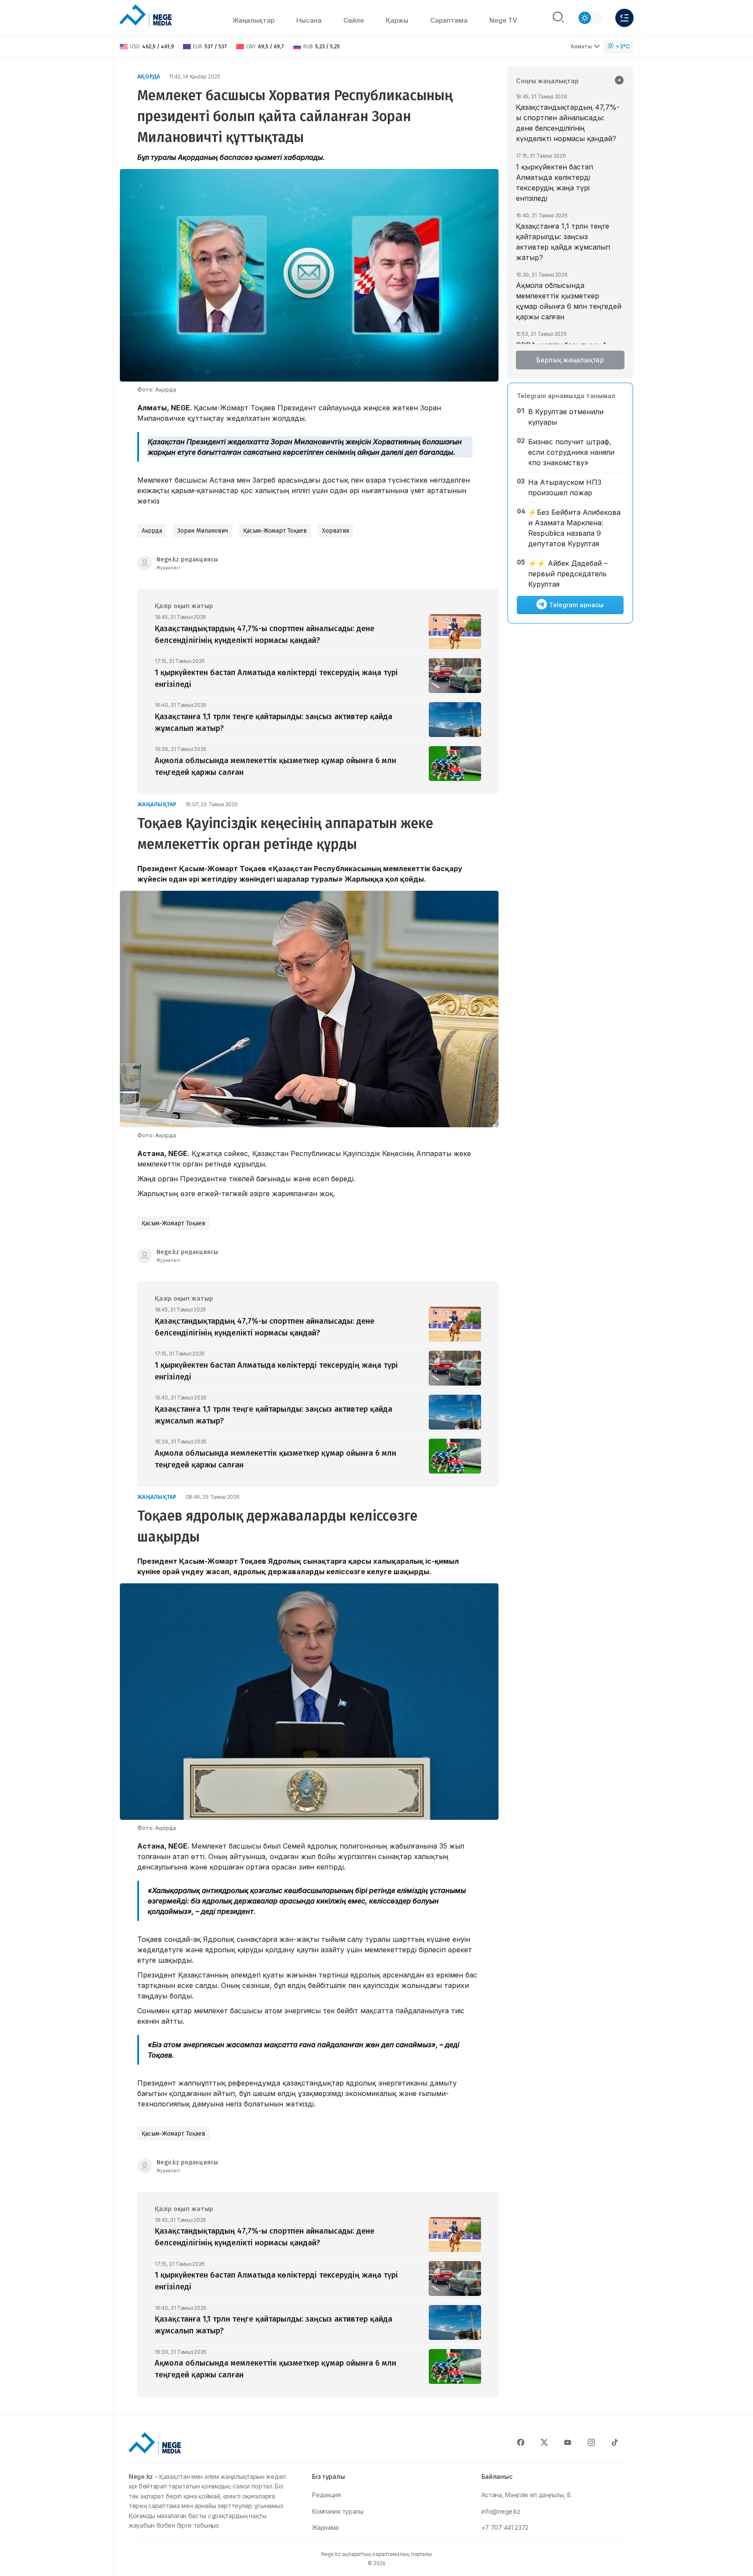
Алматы (581, 46)
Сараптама (449, 20)
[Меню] (624, 18)
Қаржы (397, 20)
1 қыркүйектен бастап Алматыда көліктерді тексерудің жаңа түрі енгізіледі (555, 183)
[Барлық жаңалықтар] (619, 81)
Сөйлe (354, 20)
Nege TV (503, 20)
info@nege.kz (501, 2511)
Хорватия (336, 531)
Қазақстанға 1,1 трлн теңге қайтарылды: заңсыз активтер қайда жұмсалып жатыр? (563, 242)
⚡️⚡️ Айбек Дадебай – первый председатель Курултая (568, 574)
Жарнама (325, 2527)
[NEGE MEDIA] (146, 16)
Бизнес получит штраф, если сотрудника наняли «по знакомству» (571, 452)
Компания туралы (338, 2511)
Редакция (326, 2495)
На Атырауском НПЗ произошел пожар (565, 487)
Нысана (309, 20)
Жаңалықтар (253, 20)
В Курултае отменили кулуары (566, 417)
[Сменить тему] (590, 18)
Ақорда (149, 76)
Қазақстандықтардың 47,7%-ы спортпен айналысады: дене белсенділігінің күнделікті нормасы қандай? (568, 123)
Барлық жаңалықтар (570, 360)
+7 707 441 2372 (505, 2527)
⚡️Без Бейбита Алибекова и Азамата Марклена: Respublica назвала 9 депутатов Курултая (574, 528)
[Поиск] (558, 18)
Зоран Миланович (203, 531)
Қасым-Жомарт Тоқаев (275, 531)
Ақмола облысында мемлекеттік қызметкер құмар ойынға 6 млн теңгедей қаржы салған (569, 301)
